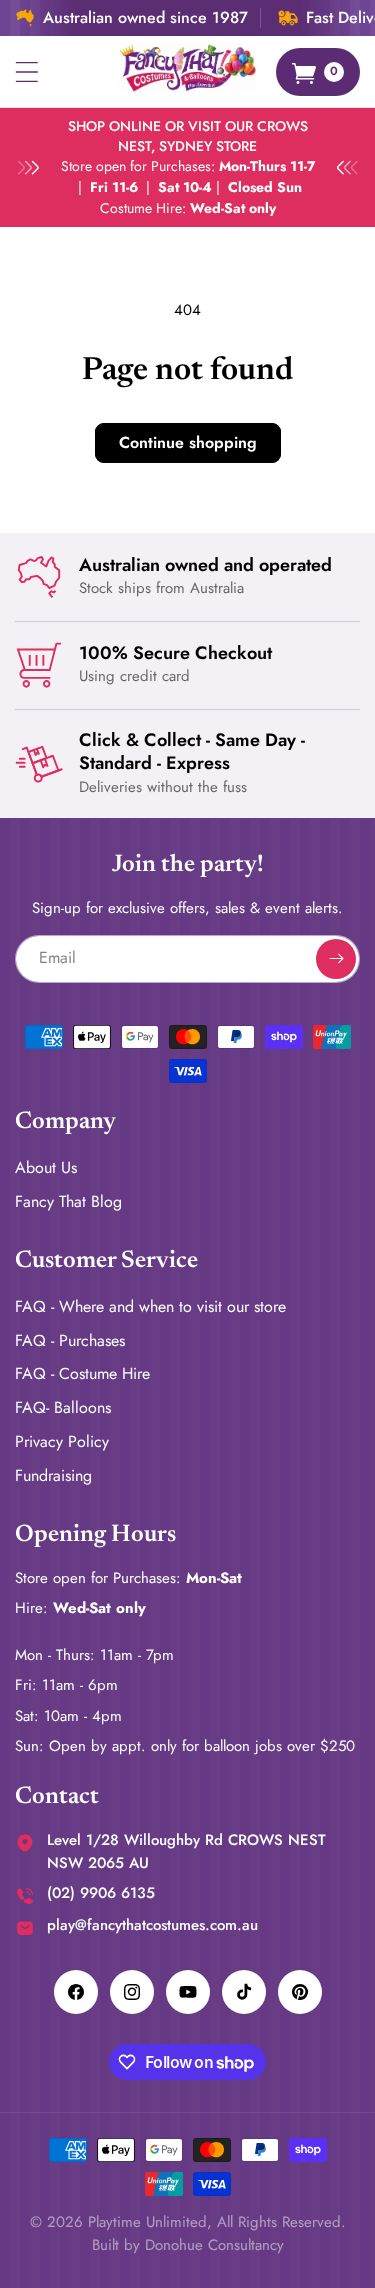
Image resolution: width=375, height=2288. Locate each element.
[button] (27, 72)
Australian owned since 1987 (145, 18)
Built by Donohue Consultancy (188, 2245)
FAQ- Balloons (63, 1407)
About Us (46, 1167)
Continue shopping (188, 442)
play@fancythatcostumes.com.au (152, 1925)
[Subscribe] (336, 959)
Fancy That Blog (68, 1201)
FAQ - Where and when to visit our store (150, 1306)
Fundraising (53, 1475)
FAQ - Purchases (70, 1340)
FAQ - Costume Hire (82, 1373)
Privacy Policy (62, 1441)
